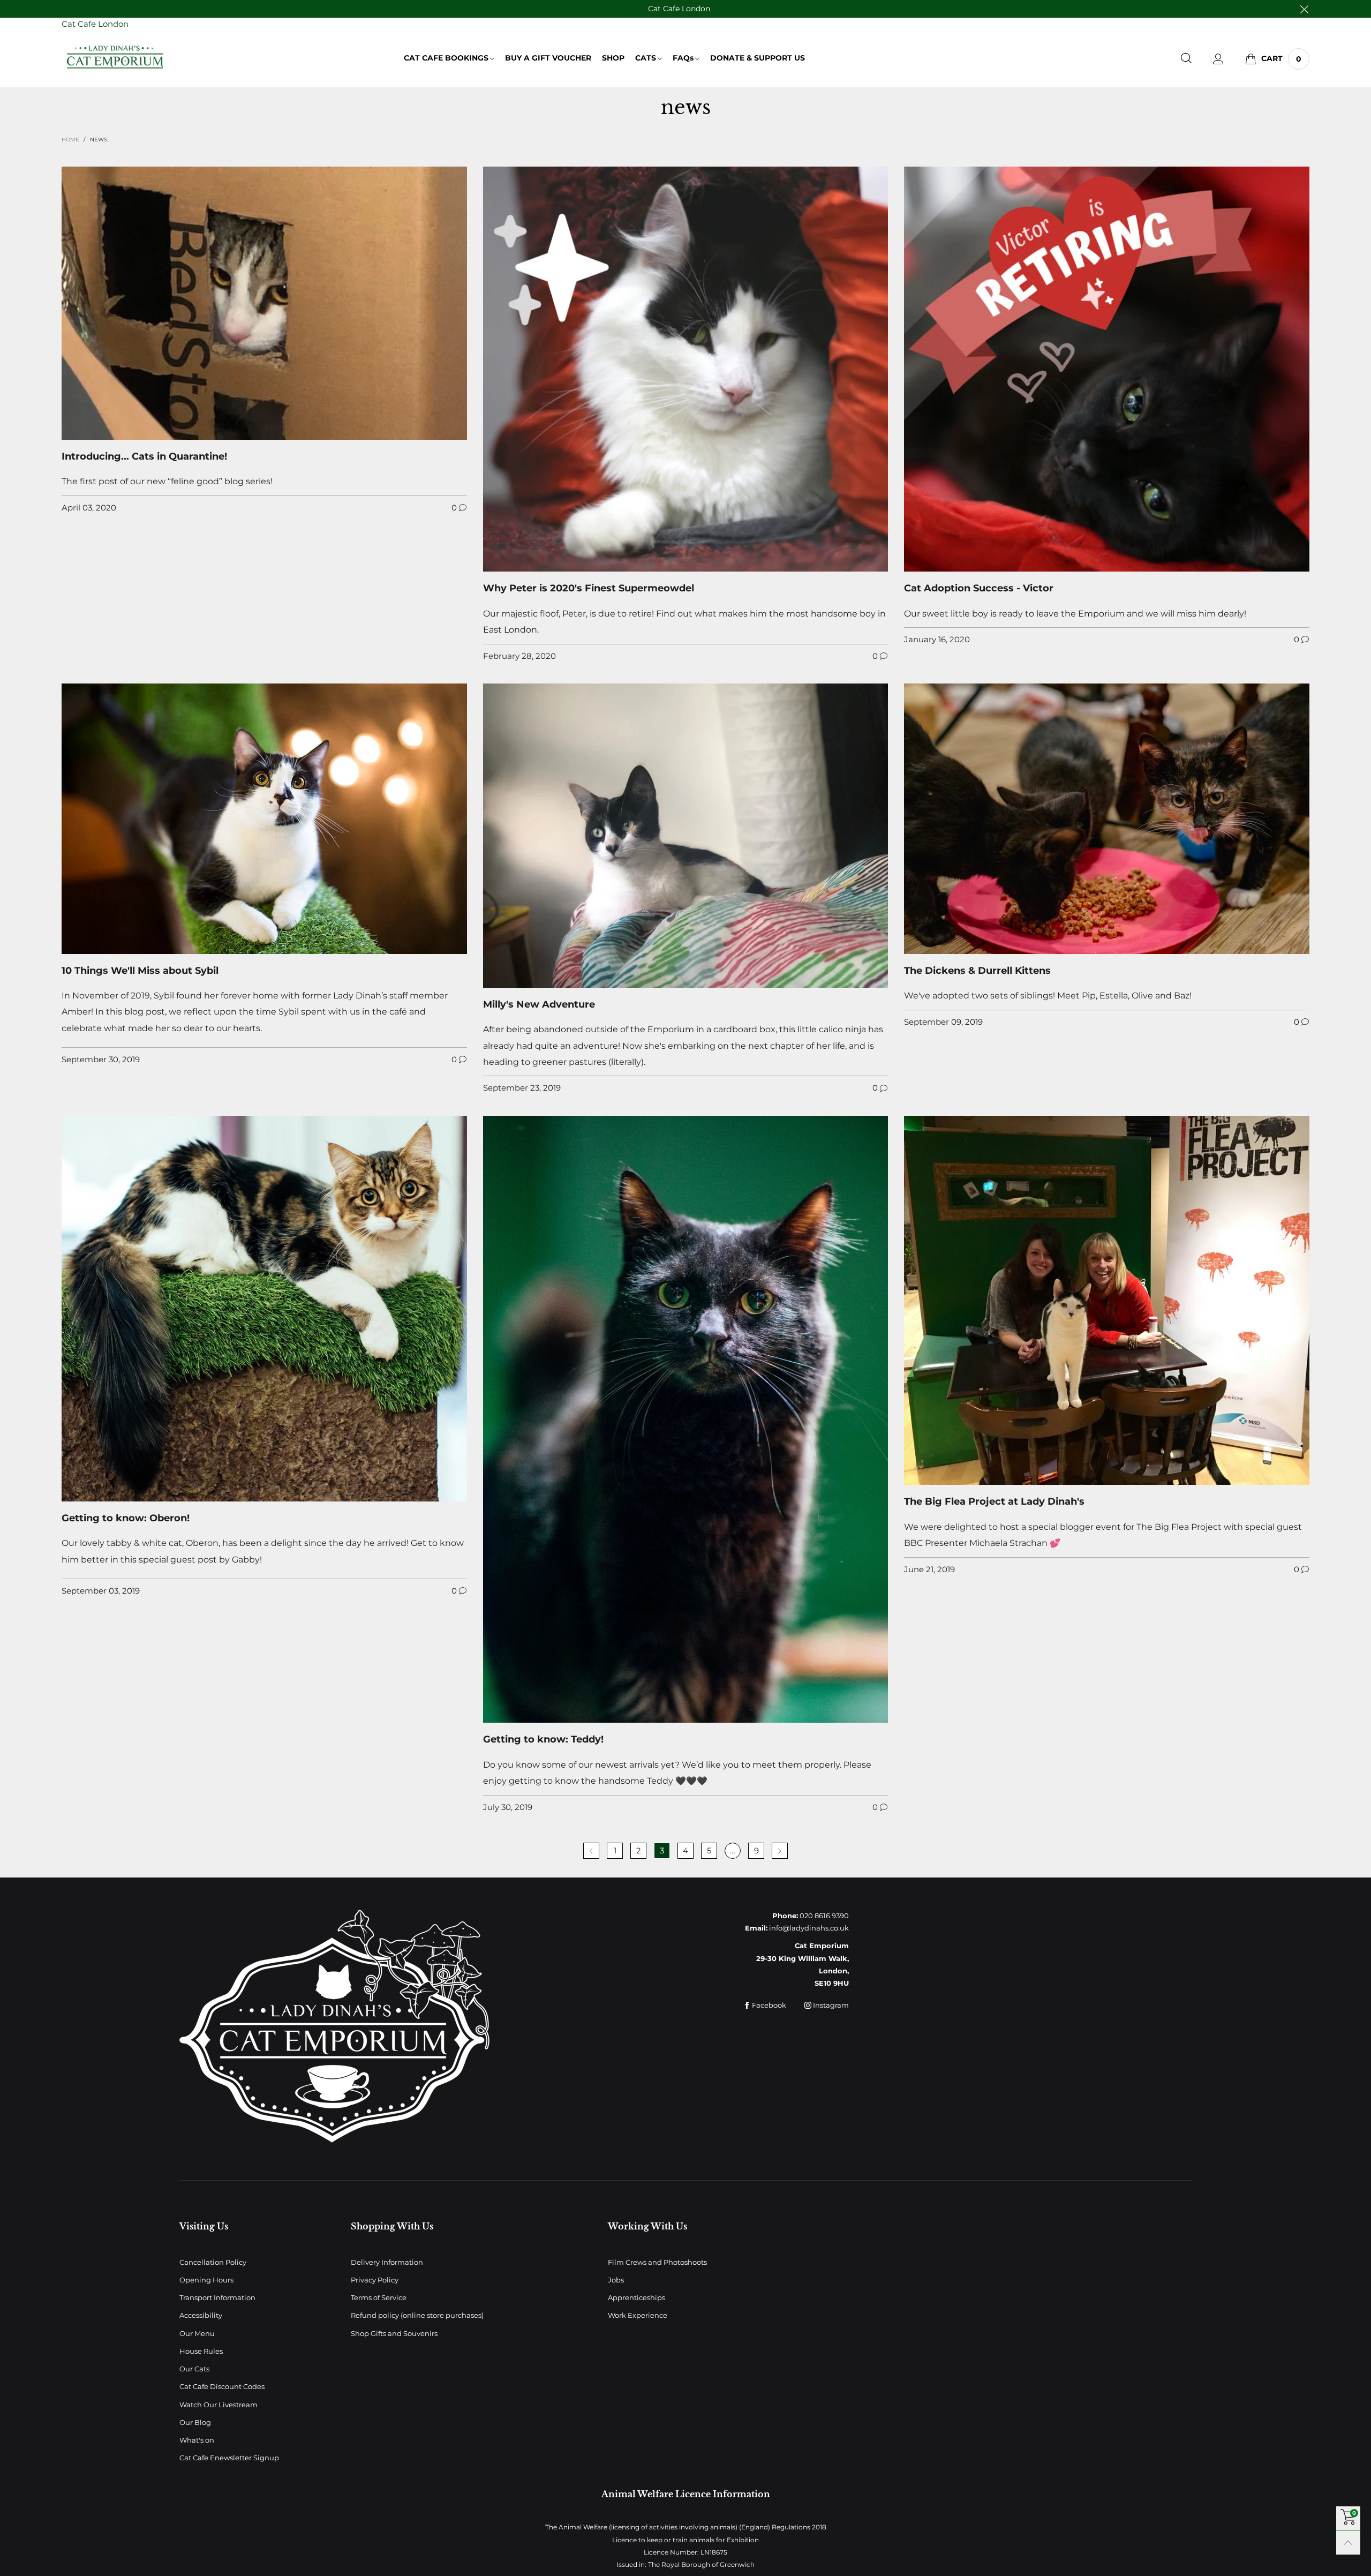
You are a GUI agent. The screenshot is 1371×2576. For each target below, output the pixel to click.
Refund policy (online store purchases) (417, 2315)
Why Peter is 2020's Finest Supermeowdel (589, 588)
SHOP (613, 58)
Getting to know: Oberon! (126, 1518)
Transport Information (217, 2297)
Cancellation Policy (213, 2262)
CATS (646, 58)
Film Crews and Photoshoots (657, 2262)
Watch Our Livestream (219, 2405)
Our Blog (195, 2422)
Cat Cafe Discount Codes (222, 2386)
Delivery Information (387, 2262)
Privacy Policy (375, 2280)
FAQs (683, 58)
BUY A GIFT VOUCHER (548, 58)
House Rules (201, 2351)
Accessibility (201, 2315)
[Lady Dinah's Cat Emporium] (115, 57)
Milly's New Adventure (539, 1004)
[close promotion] (1304, 9)
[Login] (1218, 59)
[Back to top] (1348, 2543)
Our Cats (194, 2369)
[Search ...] (1186, 59)
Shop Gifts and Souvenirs (394, 2333)
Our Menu (197, 2333)
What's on (197, 2440)
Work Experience (638, 2315)
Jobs (616, 2280)
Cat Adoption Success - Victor (979, 588)
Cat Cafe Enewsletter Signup (229, 2458)
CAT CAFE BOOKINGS (446, 58)
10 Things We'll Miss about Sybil (140, 971)
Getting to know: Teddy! (543, 1739)
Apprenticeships (636, 2297)
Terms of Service (379, 2297)
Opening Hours (206, 2280)
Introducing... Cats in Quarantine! (144, 456)
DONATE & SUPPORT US (758, 58)
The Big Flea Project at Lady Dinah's (994, 1501)
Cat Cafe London (679, 9)
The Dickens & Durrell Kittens (977, 971)
